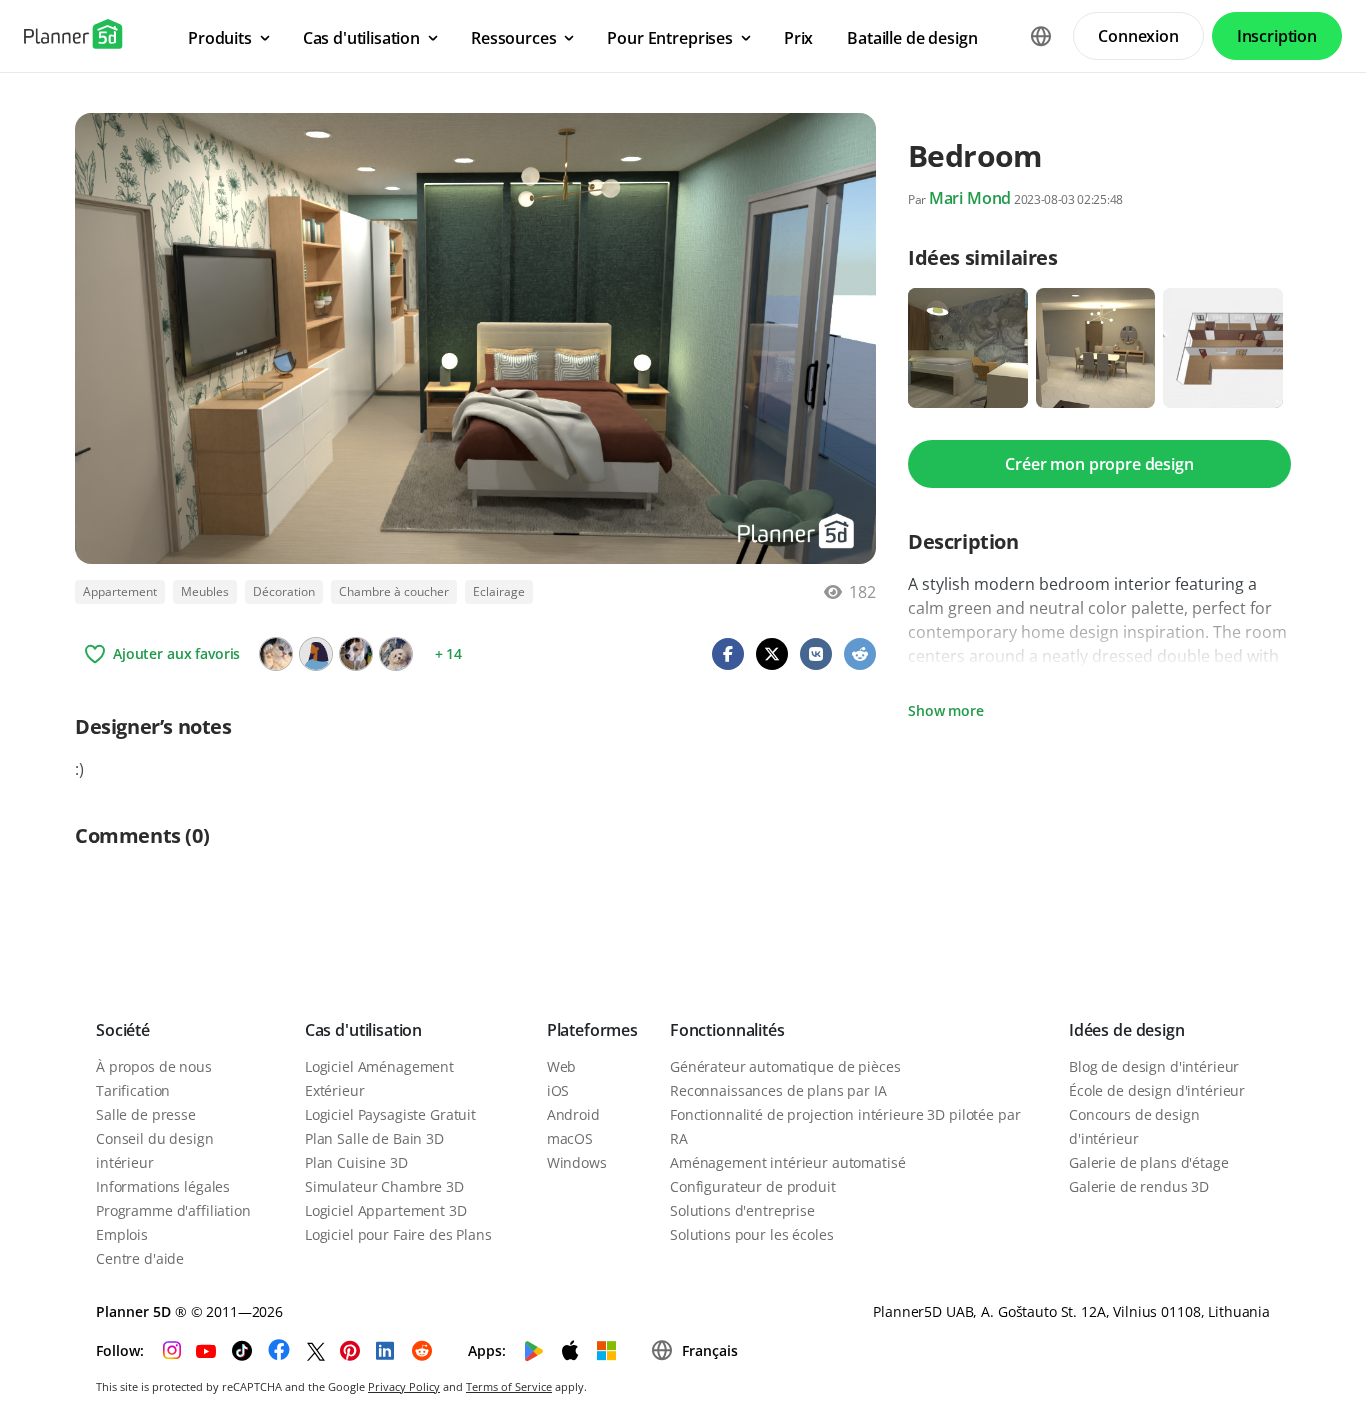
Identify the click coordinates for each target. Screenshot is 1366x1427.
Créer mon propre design (1099, 464)
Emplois (122, 1234)
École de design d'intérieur (1157, 1090)
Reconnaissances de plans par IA (778, 1090)
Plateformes (592, 1030)
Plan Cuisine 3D (356, 1162)
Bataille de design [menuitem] (912, 38)
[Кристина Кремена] (276, 654)
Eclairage (499, 591)
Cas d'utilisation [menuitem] (361, 38)
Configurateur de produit (753, 1186)
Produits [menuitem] (220, 38)
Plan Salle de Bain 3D (374, 1138)
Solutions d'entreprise (742, 1210)
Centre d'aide (140, 1258)
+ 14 (448, 653)
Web (562, 1066)
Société (123, 1030)
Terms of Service (509, 1386)
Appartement (120, 591)
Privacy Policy (404, 1386)
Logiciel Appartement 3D (386, 1210)
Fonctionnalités (727, 1030)
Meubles (205, 591)
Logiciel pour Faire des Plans (398, 1234)
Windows (577, 1162)
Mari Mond (970, 198)
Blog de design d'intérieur (1154, 1066)
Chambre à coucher (394, 591)
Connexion (1138, 36)
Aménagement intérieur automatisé (788, 1162)
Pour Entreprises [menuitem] (669, 38)
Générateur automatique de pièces (785, 1066)
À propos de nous (154, 1066)
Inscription (1277, 36)
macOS (570, 1138)
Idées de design (1127, 1030)
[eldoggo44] (396, 654)
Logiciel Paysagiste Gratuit (390, 1114)
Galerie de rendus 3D (1139, 1186)
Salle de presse (146, 1114)
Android (573, 1114)
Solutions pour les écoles (752, 1234)
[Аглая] (356, 654)
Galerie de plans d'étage (1149, 1162)
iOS (558, 1090)
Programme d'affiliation (173, 1210)
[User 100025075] (316, 654)
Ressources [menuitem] (513, 38)
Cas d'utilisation (363, 1030)
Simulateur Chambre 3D (384, 1186)
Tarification (133, 1090)
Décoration (284, 591)
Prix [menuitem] (798, 38)
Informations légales (163, 1186)
